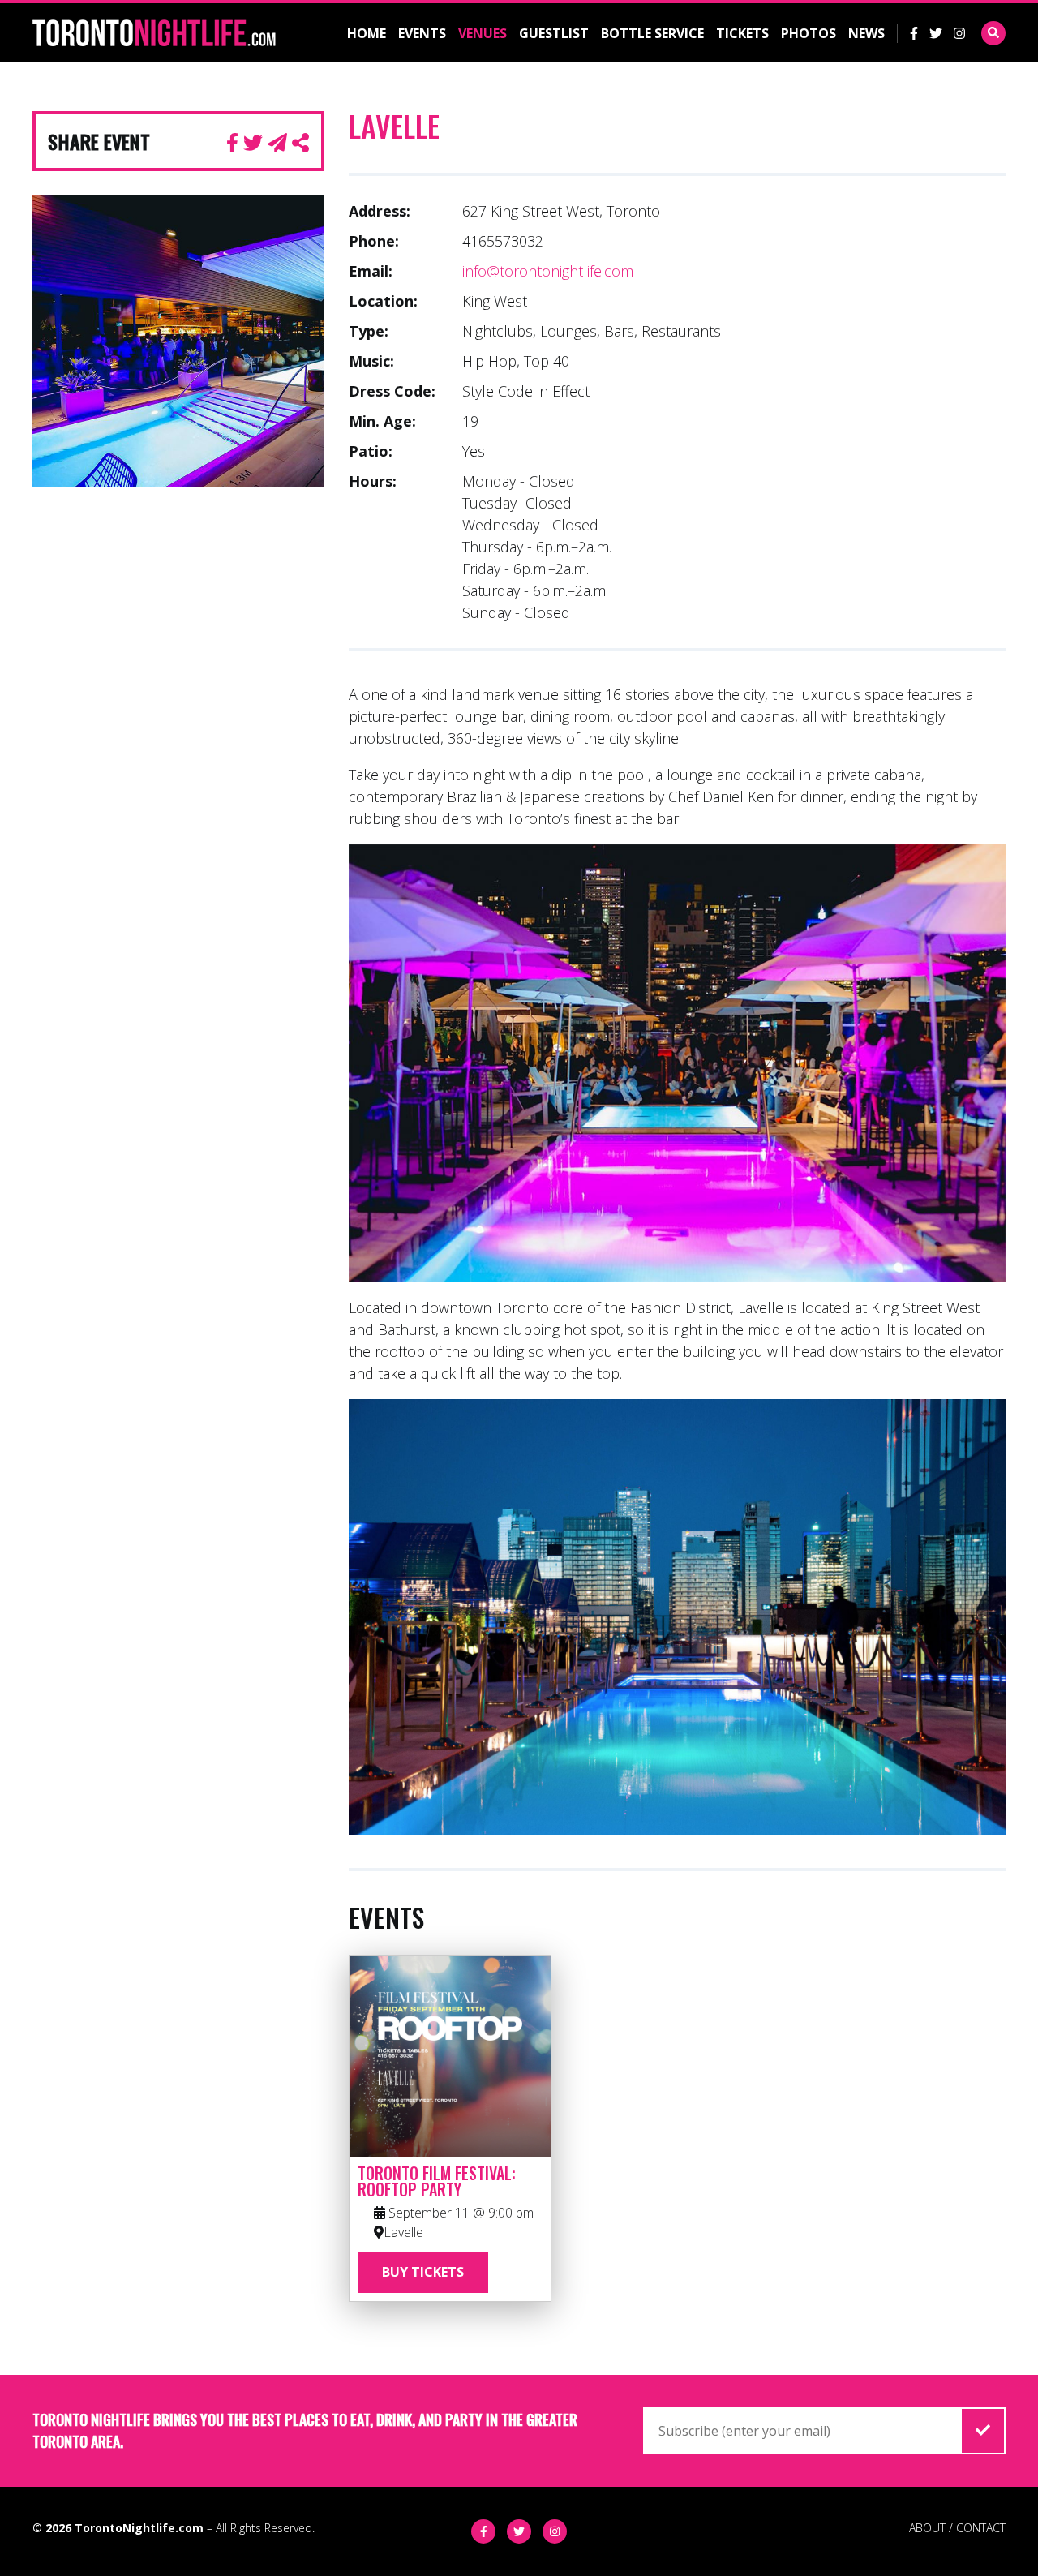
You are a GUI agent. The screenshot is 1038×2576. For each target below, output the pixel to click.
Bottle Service (652, 33)
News (866, 33)
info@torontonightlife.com (548, 271)
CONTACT (981, 2528)
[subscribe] (983, 2431)
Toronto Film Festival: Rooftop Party (437, 2181)
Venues (483, 33)
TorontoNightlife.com (139, 2528)
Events (422, 33)
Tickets (742, 33)
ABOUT (927, 2528)
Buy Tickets (423, 2272)
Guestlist (554, 33)
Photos (809, 33)
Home (367, 33)
